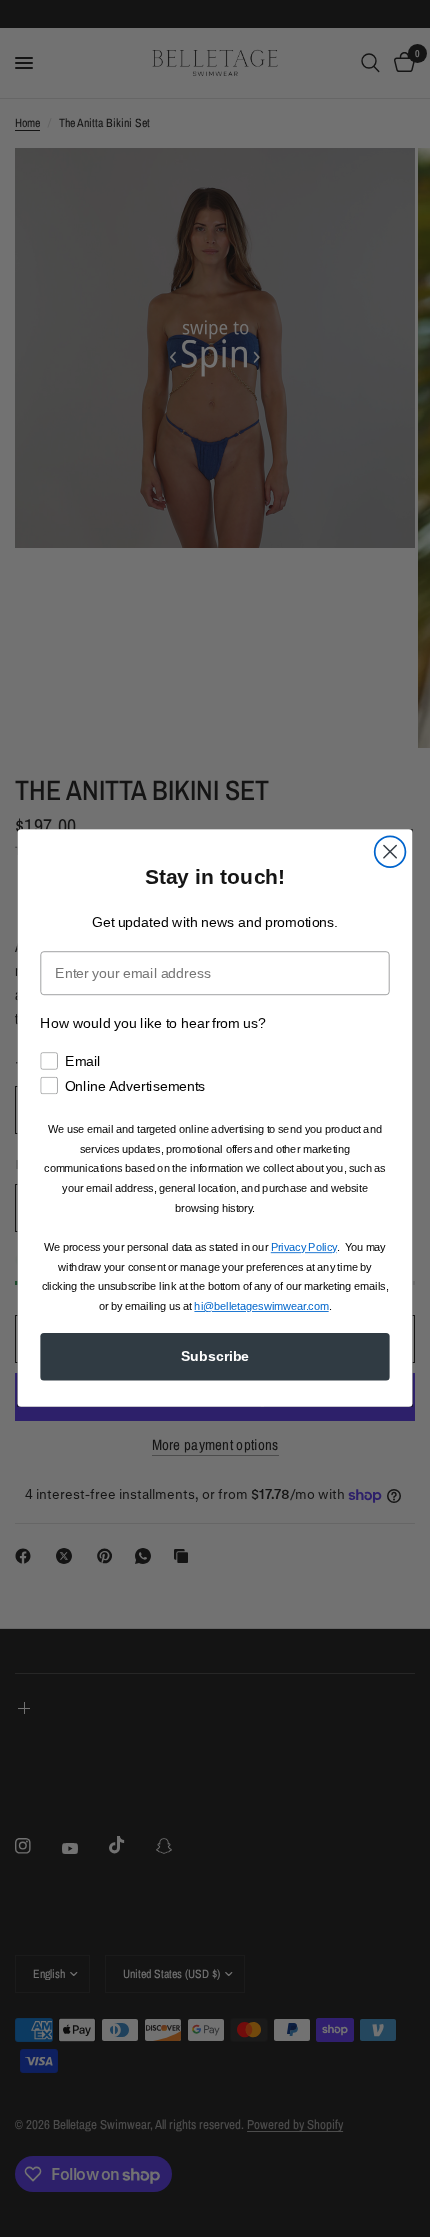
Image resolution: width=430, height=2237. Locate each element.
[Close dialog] (390, 852)
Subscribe (215, 1356)
